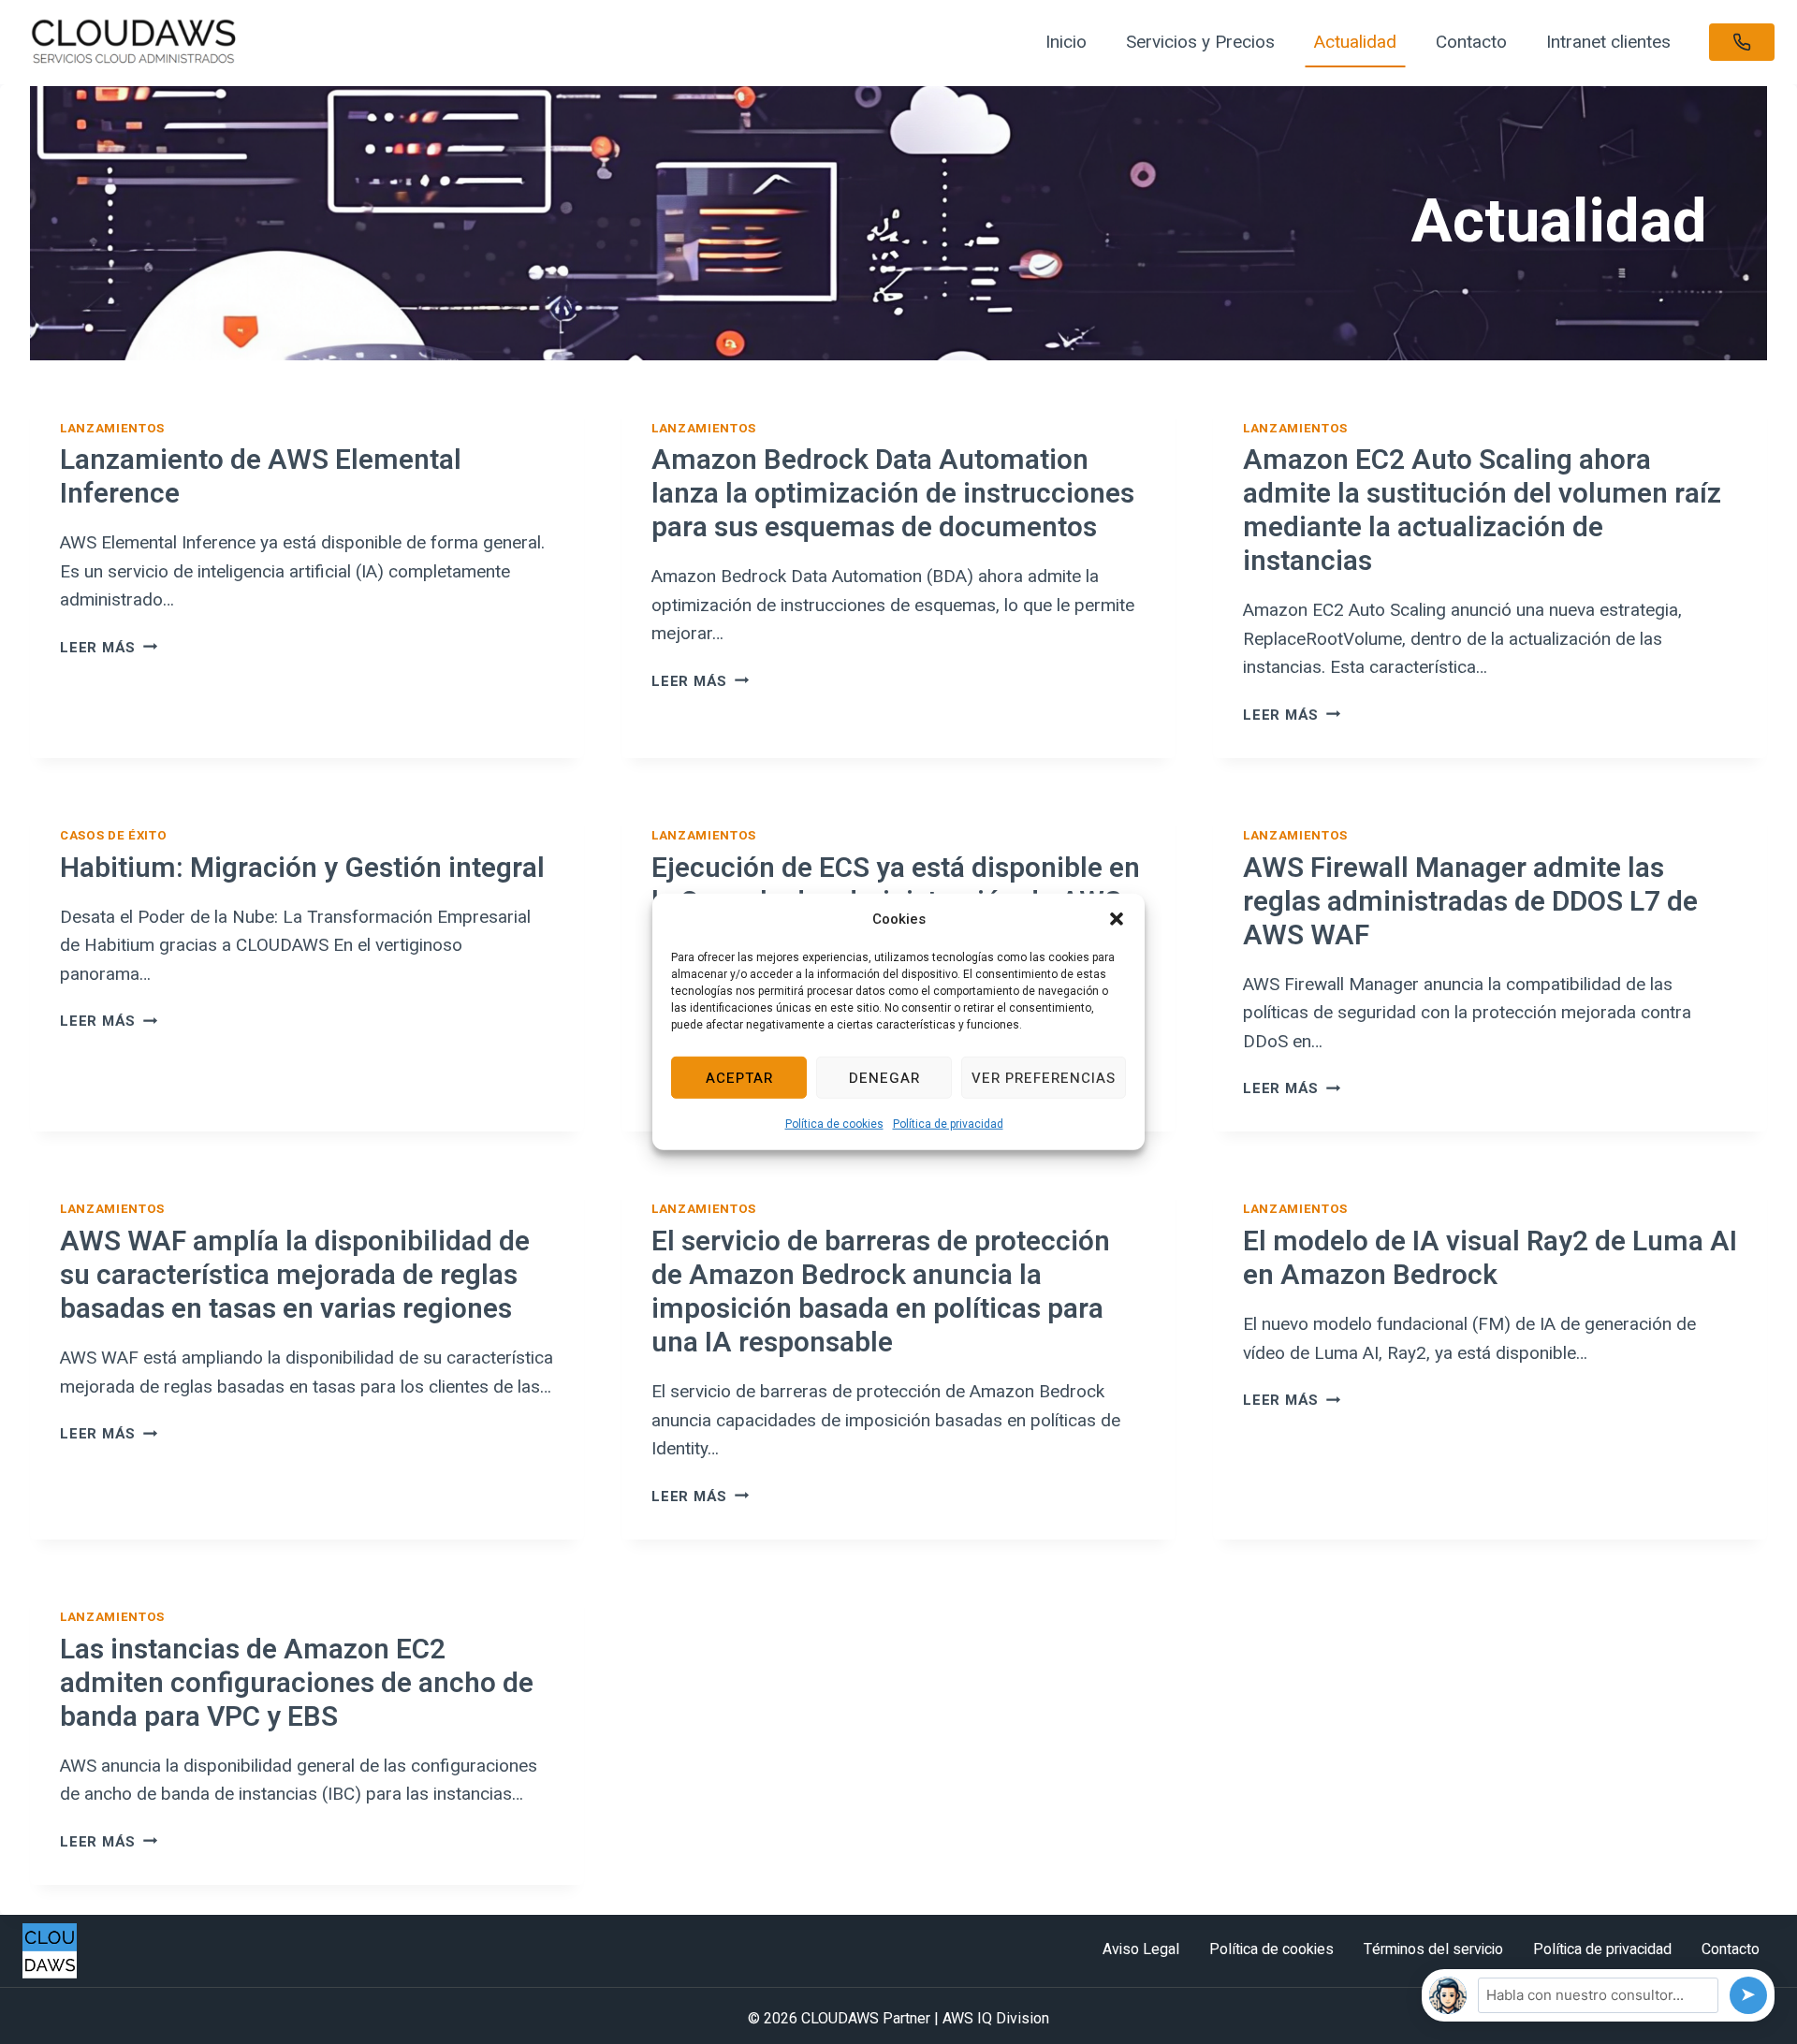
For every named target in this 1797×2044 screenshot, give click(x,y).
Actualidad (1355, 42)
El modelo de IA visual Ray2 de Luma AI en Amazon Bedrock (1490, 1259)
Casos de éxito (113, 835)
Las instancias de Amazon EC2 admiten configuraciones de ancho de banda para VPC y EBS (297, 1684)
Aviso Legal (1141, 1949)
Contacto (1471, 42)
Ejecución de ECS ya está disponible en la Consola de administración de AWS (896, 885)
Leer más (109, 648)
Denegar (884, 1077)
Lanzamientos (112, 428)
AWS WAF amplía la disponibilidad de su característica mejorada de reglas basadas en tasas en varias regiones (295, 1276)
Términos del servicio (1433, 1949)
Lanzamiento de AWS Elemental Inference (261, 477)
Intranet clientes (1608, 42)
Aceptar (739, 1077)
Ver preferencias (1044, 1077)
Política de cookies (834, 1124)
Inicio (1066, 42)
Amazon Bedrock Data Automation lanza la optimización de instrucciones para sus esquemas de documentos (893, 494)
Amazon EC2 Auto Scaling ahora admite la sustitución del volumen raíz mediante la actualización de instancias (1482, 511)
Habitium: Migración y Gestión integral (302, 869)
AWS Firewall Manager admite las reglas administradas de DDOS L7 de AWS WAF (1470, 902)
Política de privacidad (948, 1124)
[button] (1117, 919)
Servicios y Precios (1200, 42)
